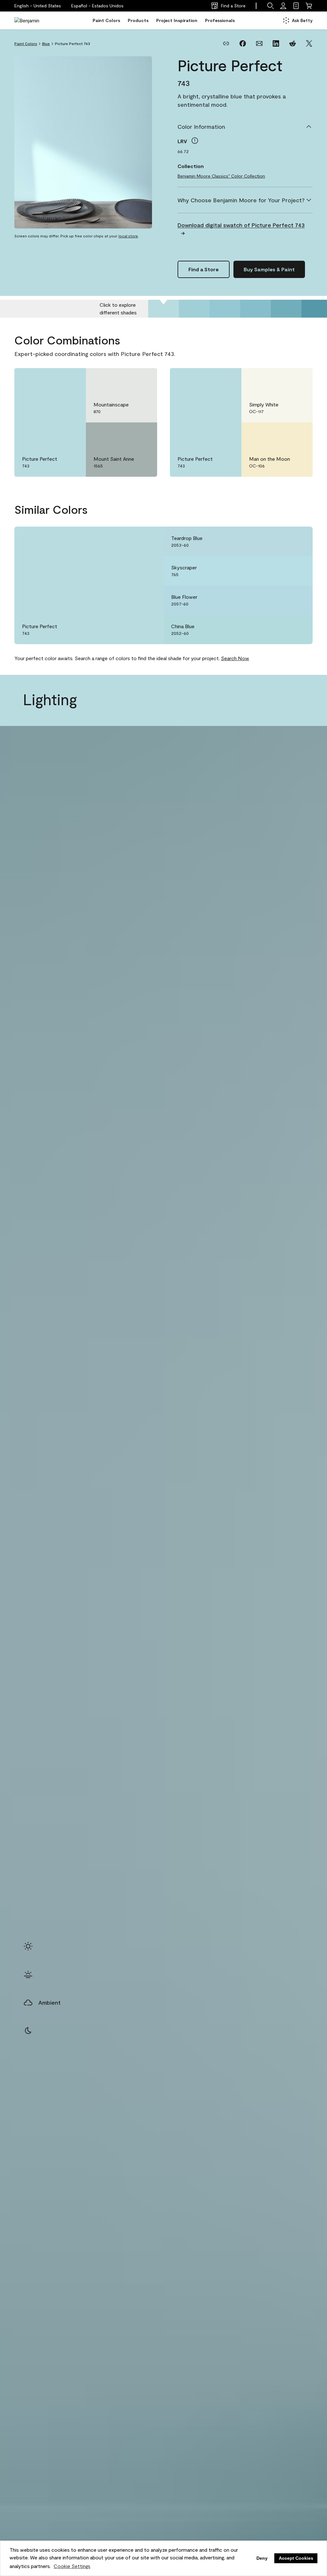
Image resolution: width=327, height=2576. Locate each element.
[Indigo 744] (194, 309)
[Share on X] (309, 43)
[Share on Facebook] (243, 43)
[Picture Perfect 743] (163, 309)
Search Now (235, 658)
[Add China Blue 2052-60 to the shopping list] (299, 629)
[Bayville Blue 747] (286, 309)
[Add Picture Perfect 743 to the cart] (54, 380)
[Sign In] (283, 6)
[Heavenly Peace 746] (255, 309)
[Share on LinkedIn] (276, 43)
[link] (296, 6)
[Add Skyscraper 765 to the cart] (281, 571)
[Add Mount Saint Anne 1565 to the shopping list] (143, 434)
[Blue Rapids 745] (225, 309)
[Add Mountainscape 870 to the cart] (125, 380)
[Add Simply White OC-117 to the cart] (281, 380)
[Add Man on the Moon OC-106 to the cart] (281, 434)
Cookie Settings (72, 2566)
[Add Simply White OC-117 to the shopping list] (299, 380)
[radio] (28, 1946)
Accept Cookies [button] (296, 2558)
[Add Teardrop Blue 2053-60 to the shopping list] (299, 541)
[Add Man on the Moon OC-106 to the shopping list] (299, 434)
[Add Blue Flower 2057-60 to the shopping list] (299, 600)
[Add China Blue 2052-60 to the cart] (281, 629)
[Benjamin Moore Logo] (34, 20)
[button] (97, 6)
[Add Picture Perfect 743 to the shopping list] (72, 380)
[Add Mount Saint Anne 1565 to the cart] (125, 434)
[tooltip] (195, 141)
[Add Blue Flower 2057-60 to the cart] (281, 600)
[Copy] (226, 43)
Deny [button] (262, 2558)
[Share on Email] (259, 43)
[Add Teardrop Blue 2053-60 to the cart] (281, 541)
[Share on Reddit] (293, 43)
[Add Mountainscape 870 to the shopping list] (143, 380)
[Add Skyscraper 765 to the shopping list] (299, 571)
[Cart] (309, 6)
